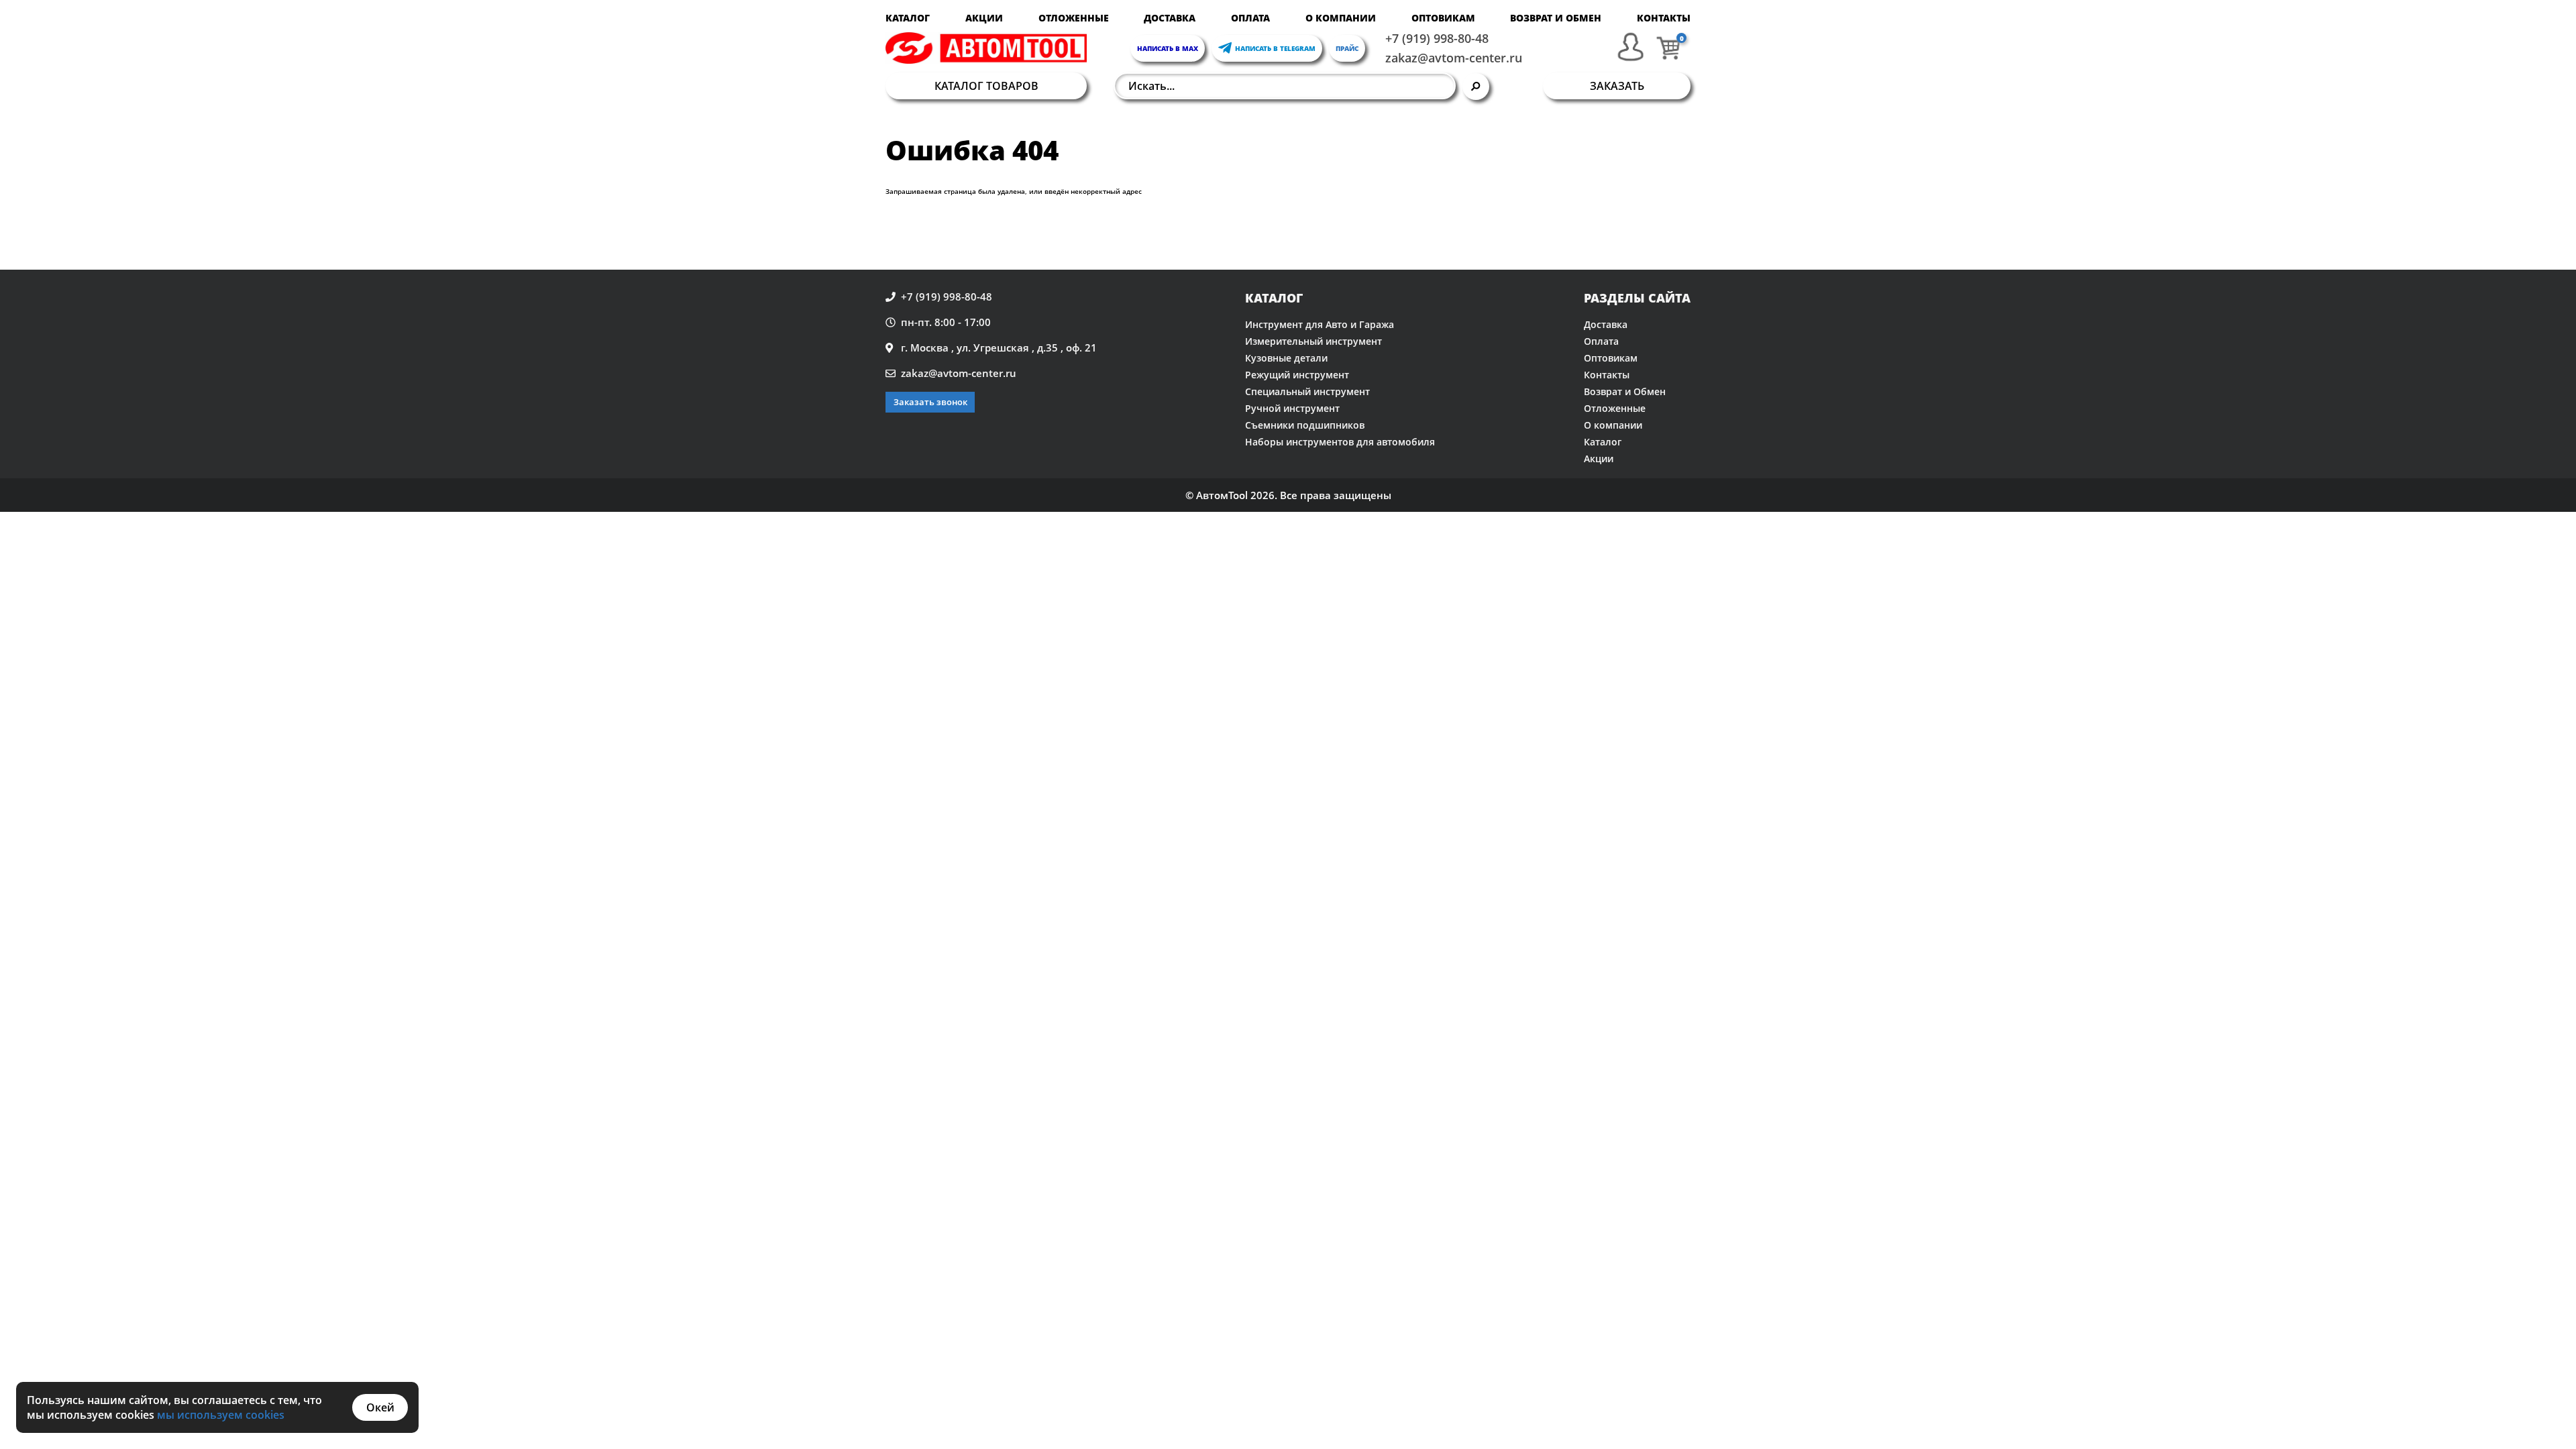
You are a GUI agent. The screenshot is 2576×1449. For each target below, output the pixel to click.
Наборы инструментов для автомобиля (1340, 442)
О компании (1341, 18)
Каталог (908, 18)
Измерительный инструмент (1313, 341)
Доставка (1170, 18)
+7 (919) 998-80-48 (1437, 38)
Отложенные (1074, 18)
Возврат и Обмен (1556, 18)
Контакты (1664, 18)
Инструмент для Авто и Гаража (1320, 324)
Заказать (1617, 86)
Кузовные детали (1286, 358)
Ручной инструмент (1292, 408)
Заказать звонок (930, 402)
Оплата (1250, 18)
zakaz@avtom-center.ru (1454, 58)
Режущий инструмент (1297, 375)
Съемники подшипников (1305, 425)
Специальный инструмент (1307, 391)
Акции (984, 18)
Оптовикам (1443, 18)
